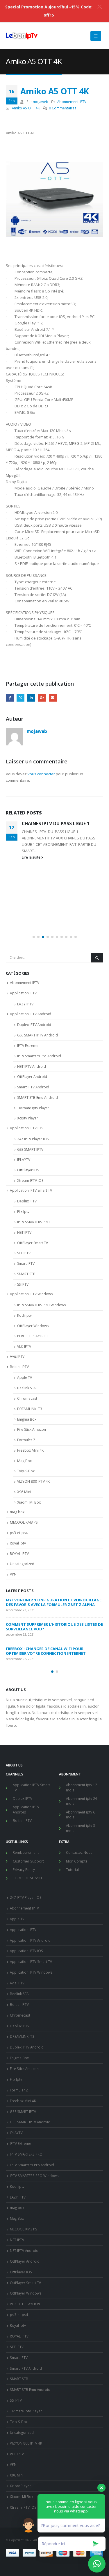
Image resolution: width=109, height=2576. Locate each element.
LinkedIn (31, 698)
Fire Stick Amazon (32, 1429)
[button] (34, 937)
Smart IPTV (26, 1263)
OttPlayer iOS (28, 1170)
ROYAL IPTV (19, 1554)
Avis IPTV (17, 1356)
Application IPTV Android (31, 1014)
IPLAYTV (24, 1160)
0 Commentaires (63, 108)
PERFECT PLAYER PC (33, 1336)
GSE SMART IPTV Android (37, 1035)
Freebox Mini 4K (30, 1450)
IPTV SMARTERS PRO (33, 1222)
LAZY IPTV (25, 1004)
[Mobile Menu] (96, 36)
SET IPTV (24, 1253)
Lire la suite (32, 925)
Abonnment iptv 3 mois (81, 1828)
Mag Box (24, 1461)
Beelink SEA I (28, 1388)
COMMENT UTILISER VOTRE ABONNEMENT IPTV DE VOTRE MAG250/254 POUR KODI (53, 1651)
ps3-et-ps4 (19, 1533)
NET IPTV (24, 1232)
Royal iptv (18, 1543)
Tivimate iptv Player (33, 1108)
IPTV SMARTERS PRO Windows (41, 1305)
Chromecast (27, 1398)
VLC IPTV (24, 1346)
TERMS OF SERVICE (28, 1878)
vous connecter (41, 774)
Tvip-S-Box (26, 1471)
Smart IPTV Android (33, 1087)
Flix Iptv (23, 1212)
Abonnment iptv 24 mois (82, 1801)
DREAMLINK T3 (30, 1409)
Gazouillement (20, 698)
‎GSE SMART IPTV (30, 1149)
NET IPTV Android (32, 1066)
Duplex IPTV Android (34, 1025)
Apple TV (25, 1378)
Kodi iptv (24, 1315)
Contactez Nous (79, 1852)
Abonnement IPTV (72, 102)
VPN (13, 1574)
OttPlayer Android (32, 1077)
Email (53, 698)
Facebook (10, 698)
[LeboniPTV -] (22, 36)
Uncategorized (22, 1564)
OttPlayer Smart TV (33, 1243)
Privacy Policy (24, 1869)
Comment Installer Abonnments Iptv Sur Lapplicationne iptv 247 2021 (59, 885)
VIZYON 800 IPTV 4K (33, 1481)
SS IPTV (23, 1284)
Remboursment (26, 1852)
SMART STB (26, 1274)
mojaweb (41, 102)
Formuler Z (26, 1440)
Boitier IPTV (19, 1367)
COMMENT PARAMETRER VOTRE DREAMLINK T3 (50, 1600)
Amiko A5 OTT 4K (26, 108)
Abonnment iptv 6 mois (81, 1815)
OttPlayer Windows (33, 1326)
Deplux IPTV (27, 1201)
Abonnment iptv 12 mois (82, 1787)
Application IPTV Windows (31, 1294)
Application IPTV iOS (26, 1128)
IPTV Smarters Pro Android (39, 1056)
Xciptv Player (28, 1118)
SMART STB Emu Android (37, 1098)
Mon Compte (77, 1861)
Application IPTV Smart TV (31, 1190)
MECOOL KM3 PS (24, 1522)
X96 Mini (24, 1492)
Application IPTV (23, 993)
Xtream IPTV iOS (30, 1180)
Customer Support (28, 1861)
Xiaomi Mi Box (29, 1502)
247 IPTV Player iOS (33, 1139)
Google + (42, 698)
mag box (17, 1512)
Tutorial (72, 1869)
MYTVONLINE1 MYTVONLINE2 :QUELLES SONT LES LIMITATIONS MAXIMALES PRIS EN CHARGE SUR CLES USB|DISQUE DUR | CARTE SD (53, 1624)
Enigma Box (27, 1419)
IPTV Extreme (28, 1046)
